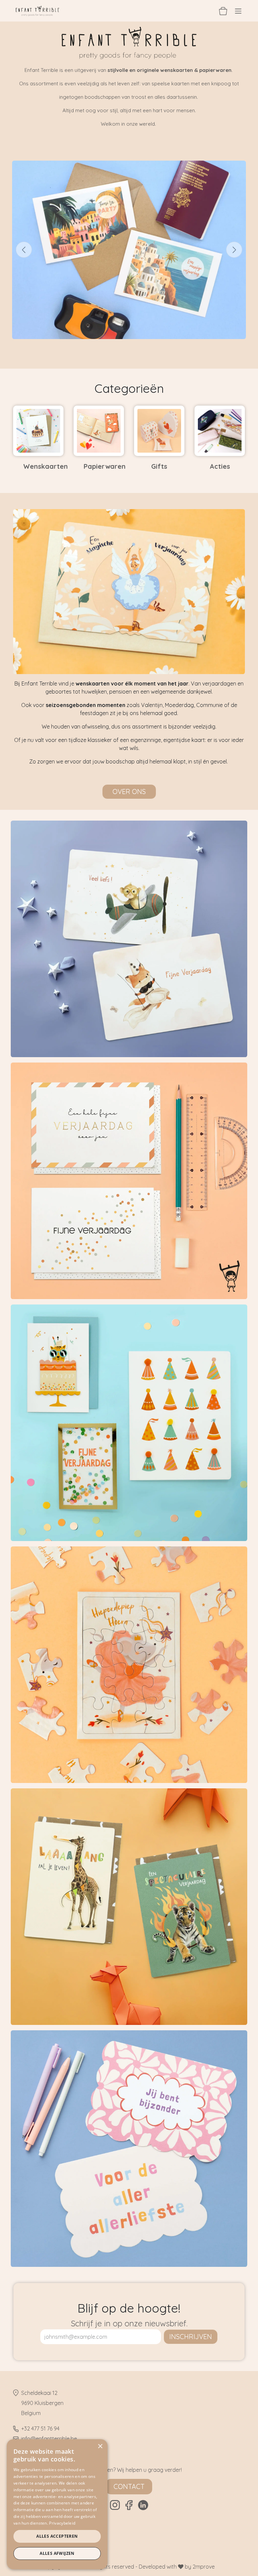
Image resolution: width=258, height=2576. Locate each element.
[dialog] (57, 2504)
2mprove (204, 2567)
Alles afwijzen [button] (57, 2553)
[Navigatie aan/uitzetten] (238, 11)
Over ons (129, 792)
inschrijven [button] (191, 2337)
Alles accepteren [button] (57, 2536)
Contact (129, 2486)
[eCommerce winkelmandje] (223, 11)
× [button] (100, 2446)
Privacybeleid (62, 2523)
